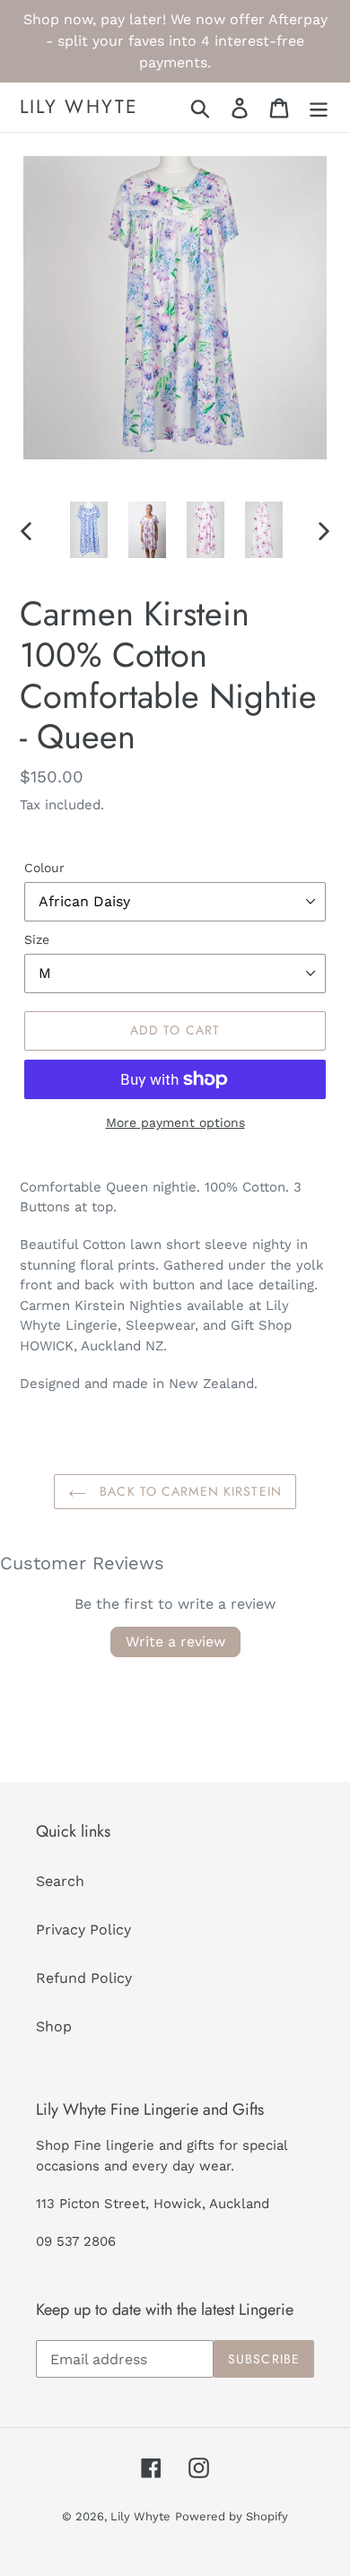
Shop (54, 2026)
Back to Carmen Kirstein (188, 1491)
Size (37, 939)
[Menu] (319, 107)
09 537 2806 (76, 2241)
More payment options (175, 1122)
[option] (89, 530)
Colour (44, 868)
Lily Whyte (79, 107)
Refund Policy (84, 1978)
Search (60, 1881)
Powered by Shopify (232, 2516)
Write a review (175, 1642)
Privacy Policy (83, 1930)
